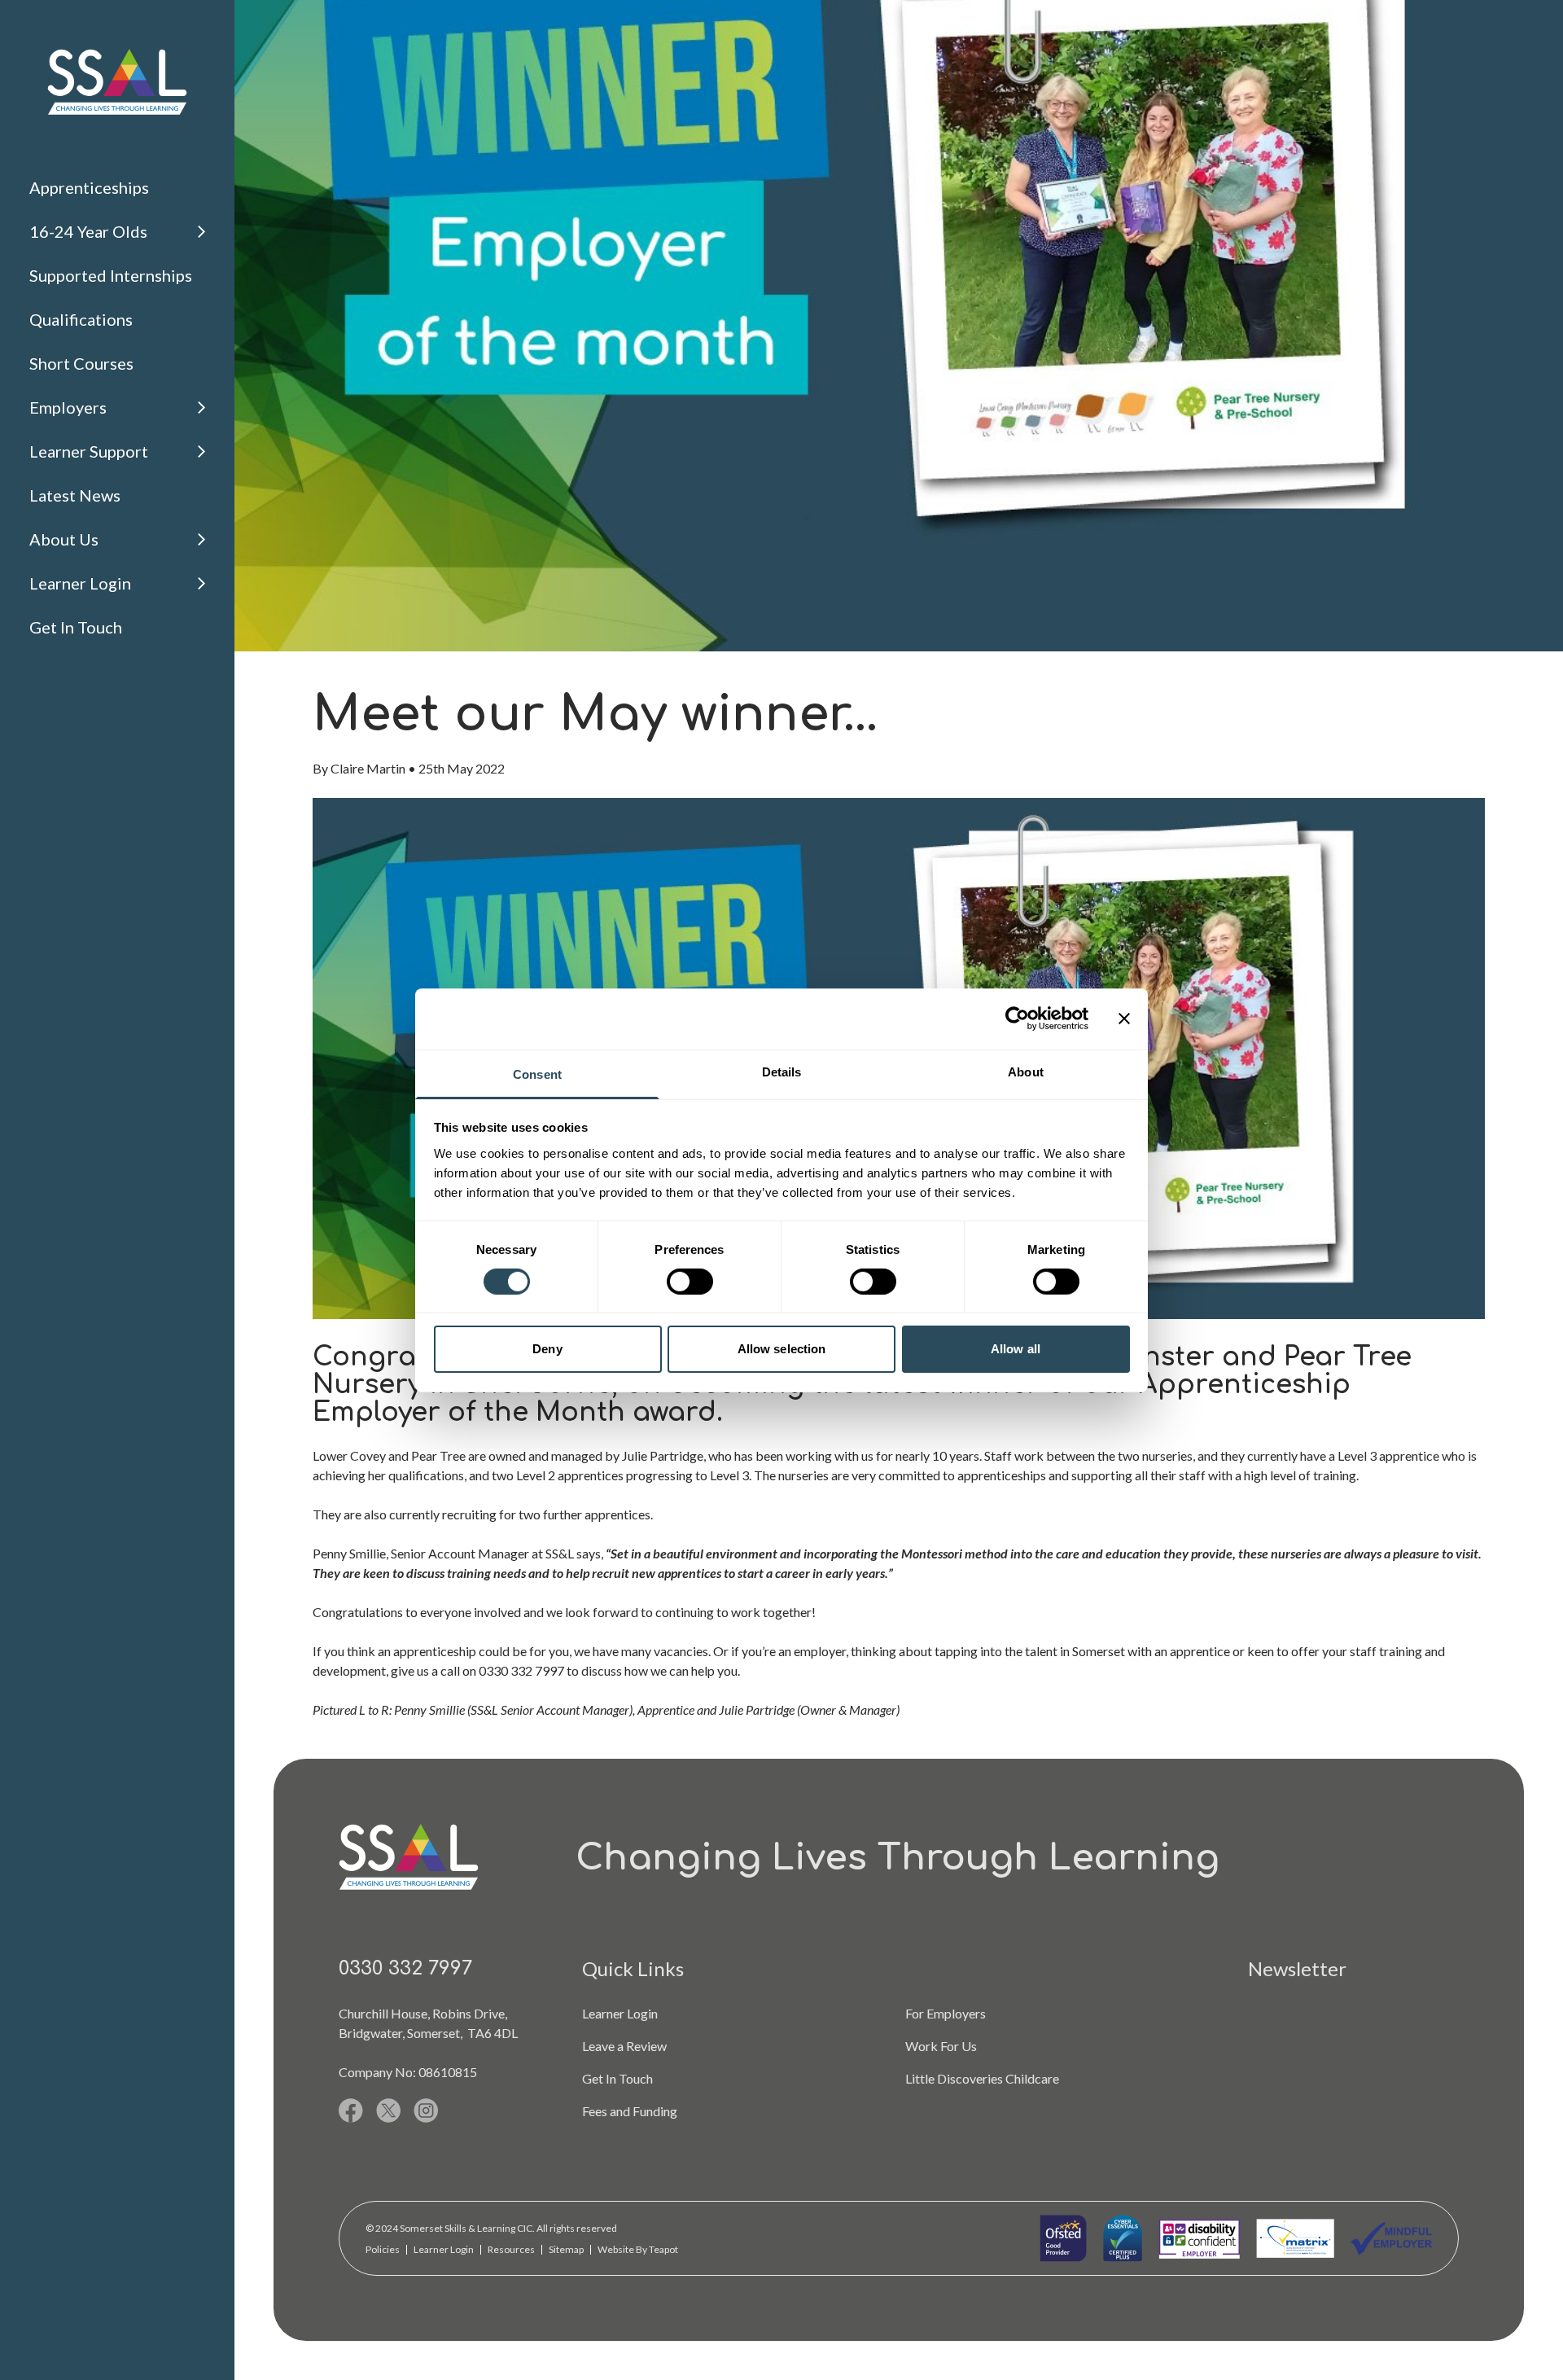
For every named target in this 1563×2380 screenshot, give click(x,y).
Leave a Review (624, 2046)
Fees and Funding (630, 2111)
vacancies (681, 1651)
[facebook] (351, 2110)
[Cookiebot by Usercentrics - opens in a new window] (1017, 1019)
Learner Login (80, 583)
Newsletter (1297, 1968)
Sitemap (566, 2249)
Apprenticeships (89, 187)
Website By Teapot (638, 2249)
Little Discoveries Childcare (982, 2078)
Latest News (75, 495)
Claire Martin (368, 768)
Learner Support (89, 451)
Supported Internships (111, 275)
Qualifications (81, 319)
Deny (547, 1349)
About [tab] (1026, 1071)
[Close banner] (1124, 1019)
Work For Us (941, 2046)
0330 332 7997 (405, 1968)
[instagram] (426, 2110)
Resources (511, 2249)
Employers (68, 407)
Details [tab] (782, 1071)
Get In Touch (76, 627)
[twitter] (388, 2110)
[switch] (690, 1282)
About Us (64, 539)
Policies (383, 2249)
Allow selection (782, 1349)
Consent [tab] (537, 1074)
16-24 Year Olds (88, 231)
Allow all (1016, 1349)
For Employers (946, 2013)
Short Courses (81, 363)
